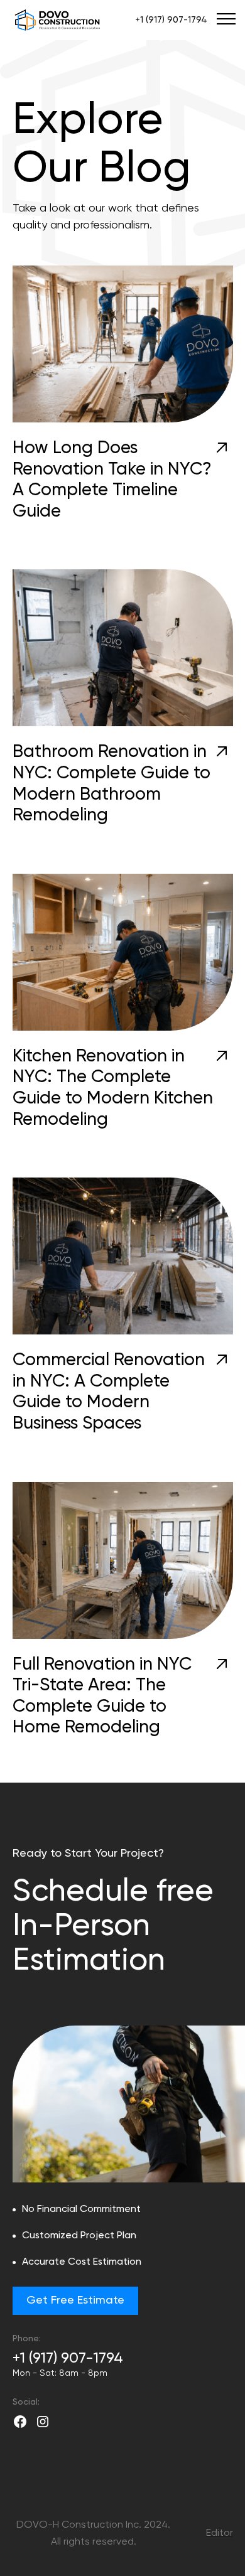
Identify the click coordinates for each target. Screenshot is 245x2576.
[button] (224, 19)
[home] (60, 20)
